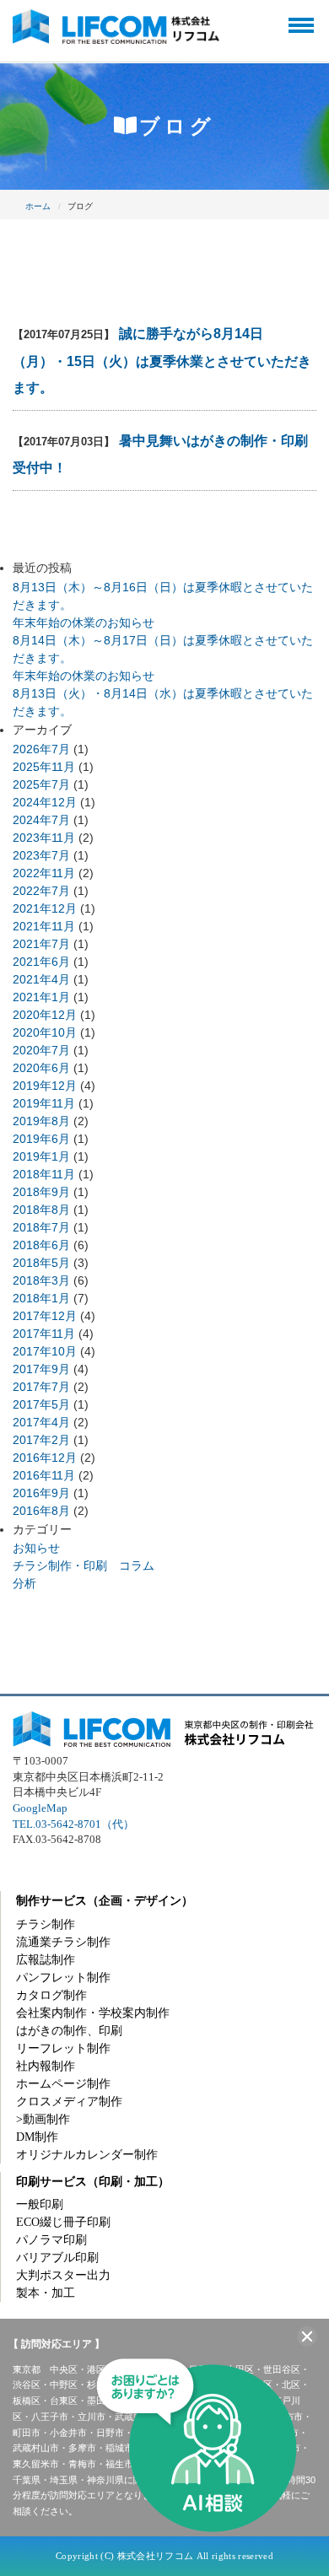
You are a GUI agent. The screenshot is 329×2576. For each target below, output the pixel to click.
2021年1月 (41, 997)
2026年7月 (41, 749)
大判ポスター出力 (63, 2275)
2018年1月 (41, 1298)
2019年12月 (45, 1086)
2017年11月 (44, 1334)
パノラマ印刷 (51, 2240)
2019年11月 (44, 1103)
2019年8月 (41, 1121)
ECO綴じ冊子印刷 (63, 2222)
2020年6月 (41, 1068)
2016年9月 (41, 1493)
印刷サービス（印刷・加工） (93, 2182)
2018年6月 (41, 1245)
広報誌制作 (46, 1960)
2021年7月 (41, 944)
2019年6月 (41, 1139)
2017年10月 (45, 1351)
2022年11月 (44, 873)
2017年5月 (41, 1404)
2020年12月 (45, 1015)
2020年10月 (45, 1032)
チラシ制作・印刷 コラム (84, 1566)
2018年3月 (41, 1280)
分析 (24, 1583)
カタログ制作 (51, 1995)
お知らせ (36, 1548)
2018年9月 (41, 1192)
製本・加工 (46, 2293)
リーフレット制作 (63, 2048)
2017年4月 (41, 1422)
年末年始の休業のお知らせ (84, 622)
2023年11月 (44, 838)
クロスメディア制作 (69, 2102)
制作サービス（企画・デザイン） (105, 1901)
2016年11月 (44, 1475)
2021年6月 (41, 962)
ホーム (38, 206)
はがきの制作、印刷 (69, 2031)
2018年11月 (44, 1174)
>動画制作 (43, 2119)
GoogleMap (40, 1808)
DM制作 (37, 2137)
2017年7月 (41, 1387)
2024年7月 (41, 820)
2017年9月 (41, 1369)
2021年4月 (41, 979)
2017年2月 (41, 1440)
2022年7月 (41, 891)
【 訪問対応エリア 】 (57, 2344)
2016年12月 (45, 1458)
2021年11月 (44, 926)
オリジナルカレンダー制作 (87, 2155)
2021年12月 (45, 908)
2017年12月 (45, 1316)
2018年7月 (41, 1227)
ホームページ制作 (63, 2084)
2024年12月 (45, 802)
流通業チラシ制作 (63, 1942)
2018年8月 (41, 1210)
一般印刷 (40, 2204)
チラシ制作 (46, 1924)
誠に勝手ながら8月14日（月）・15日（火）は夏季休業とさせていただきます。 (162, 361)
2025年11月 (44, 767)
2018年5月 (41, 1263)
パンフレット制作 (63, 1978)
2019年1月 (41, 1156)
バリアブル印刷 (57, 2258)
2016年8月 (41, 1511)
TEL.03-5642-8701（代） (73, 1824)
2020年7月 (41, 1050)
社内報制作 (46, 2066)
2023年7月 (41, 855)
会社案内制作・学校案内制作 (93, 2013)
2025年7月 (41, 784)
